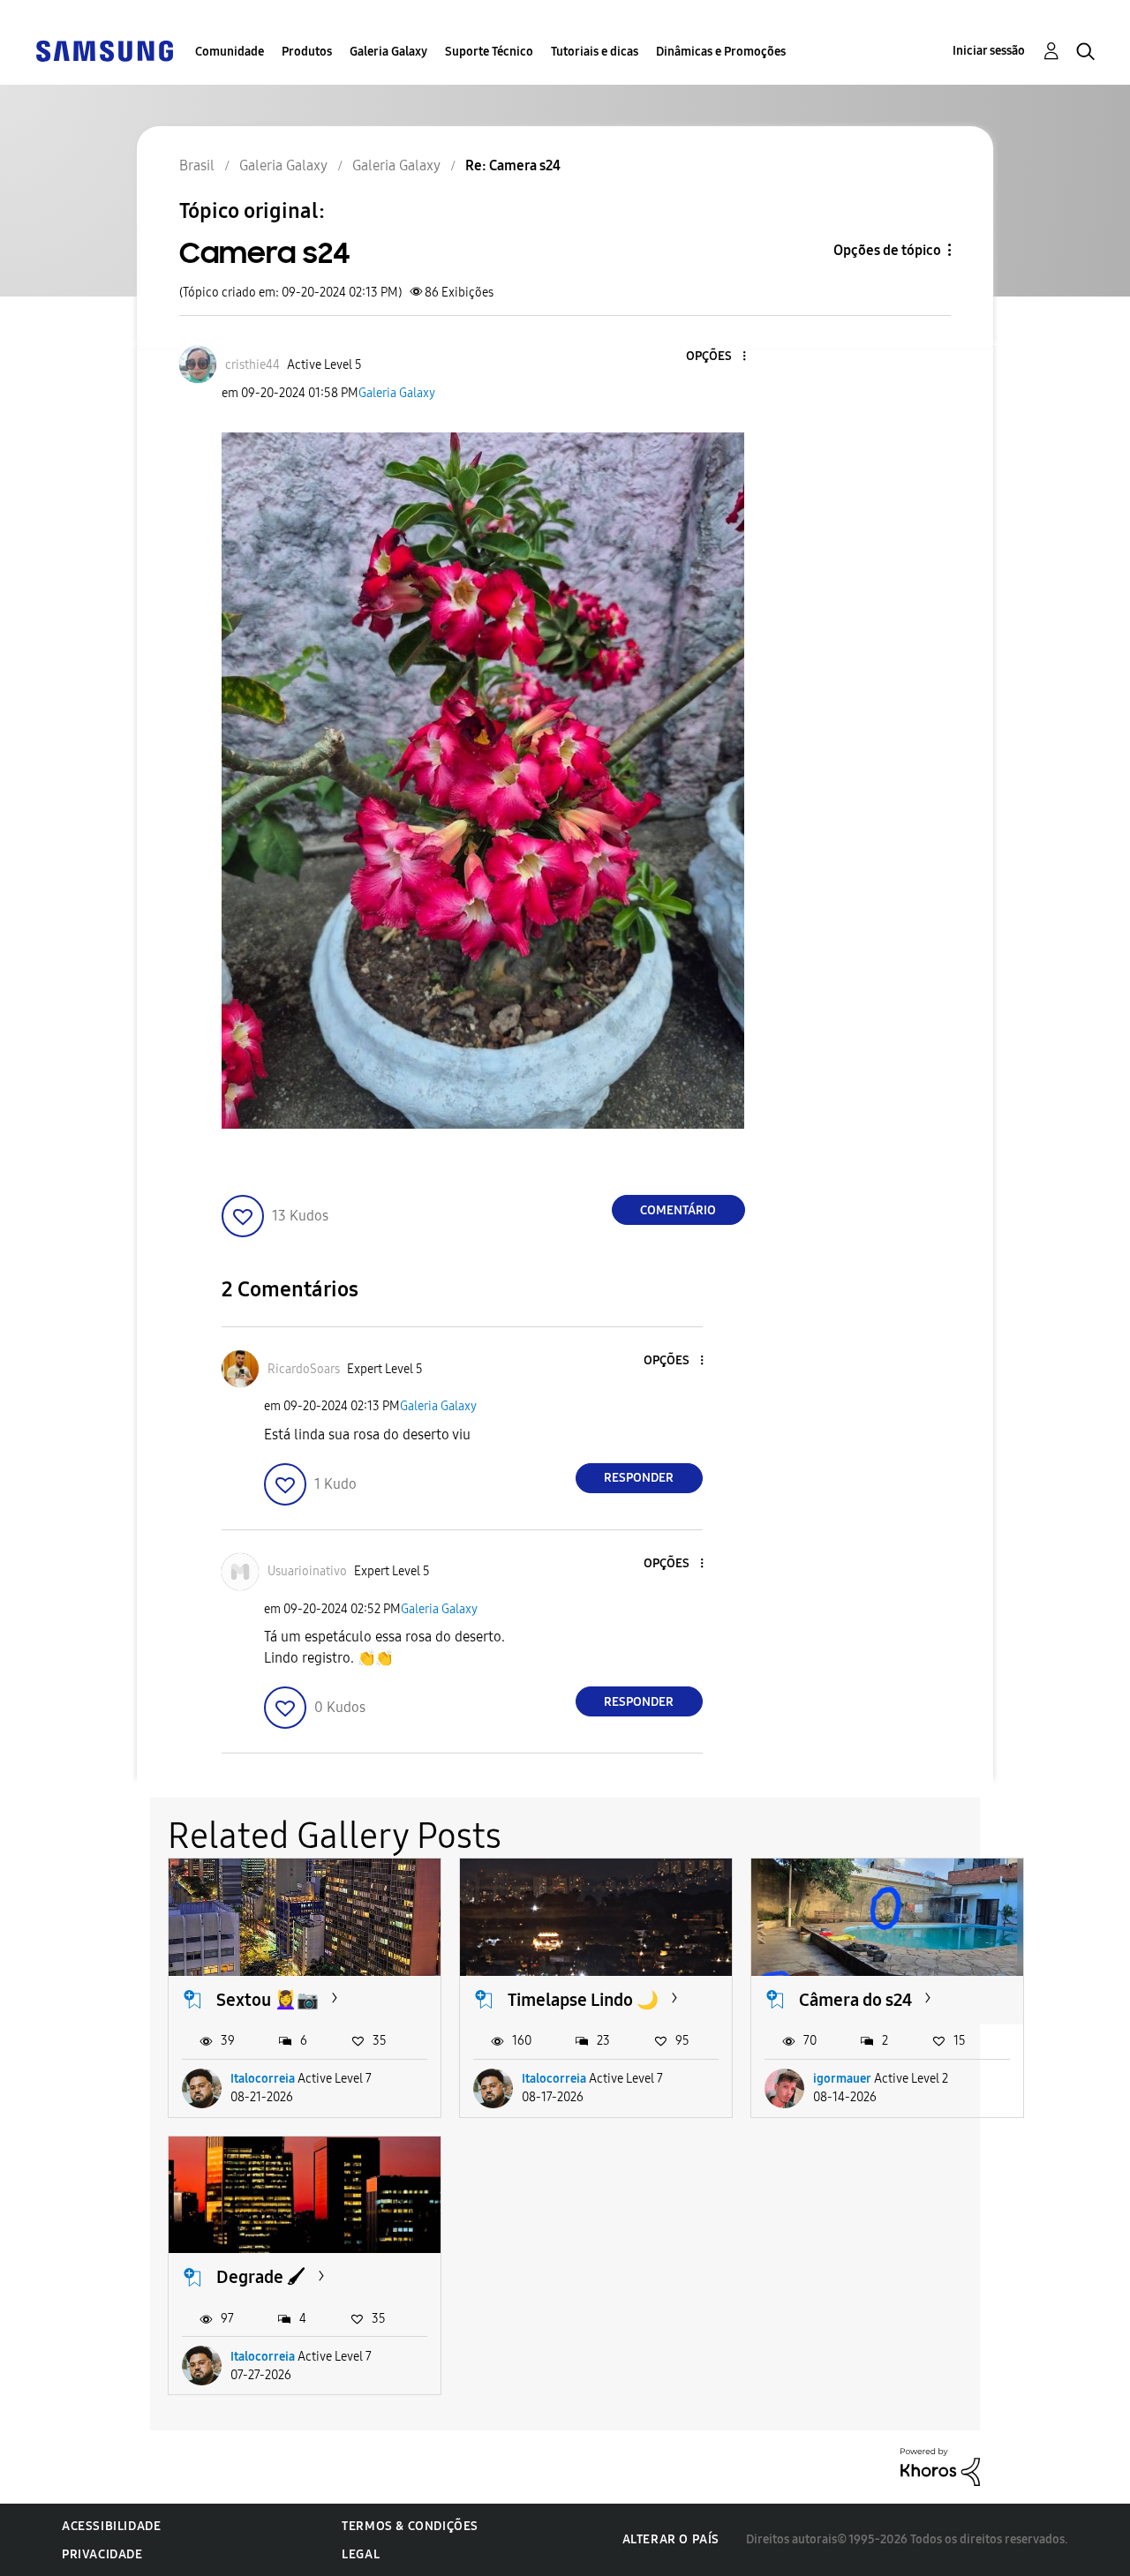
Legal (361, 2554)
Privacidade (102, 2554)
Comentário (678, 1210)
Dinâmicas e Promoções (721, 52)
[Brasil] (104, 50)
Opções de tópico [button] (887, 250)
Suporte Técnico (489, 52)
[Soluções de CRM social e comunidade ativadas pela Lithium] (940, 2466)
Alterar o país (671, 2539)
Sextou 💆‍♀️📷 (267, 2000)
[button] (714, 357)
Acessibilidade (111, 2526)
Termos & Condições (410, 2526)
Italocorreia (263, 2079)
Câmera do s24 (855, 2000)
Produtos (307, 52)
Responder (639, 1478)
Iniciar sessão (989, 51)
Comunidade (230, 52)
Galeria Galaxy (388, 52)
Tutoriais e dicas (595, 52)
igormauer (842, 2079)
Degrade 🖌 (261, 2277)
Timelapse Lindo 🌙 (583, 2000)
